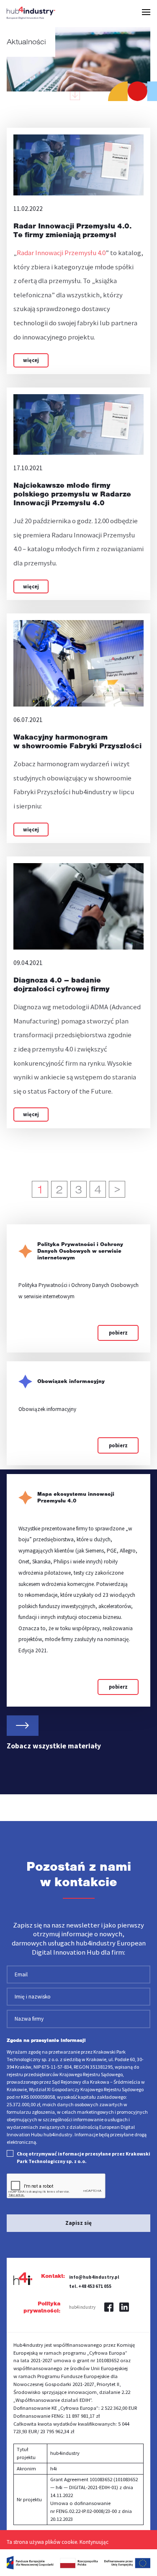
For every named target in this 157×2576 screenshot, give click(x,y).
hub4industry (82, 2307)
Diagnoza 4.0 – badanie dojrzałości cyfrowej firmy (62, 984)
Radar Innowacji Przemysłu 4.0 (61, 253)
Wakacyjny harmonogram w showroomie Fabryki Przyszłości (77, 741)
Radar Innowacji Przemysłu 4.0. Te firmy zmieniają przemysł (72, 230)
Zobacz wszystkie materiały (54, 1746)
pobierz (118, 1333)
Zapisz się (78, 2223)
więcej (31, 360)
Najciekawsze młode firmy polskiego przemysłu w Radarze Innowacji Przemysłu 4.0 (72, 494)
